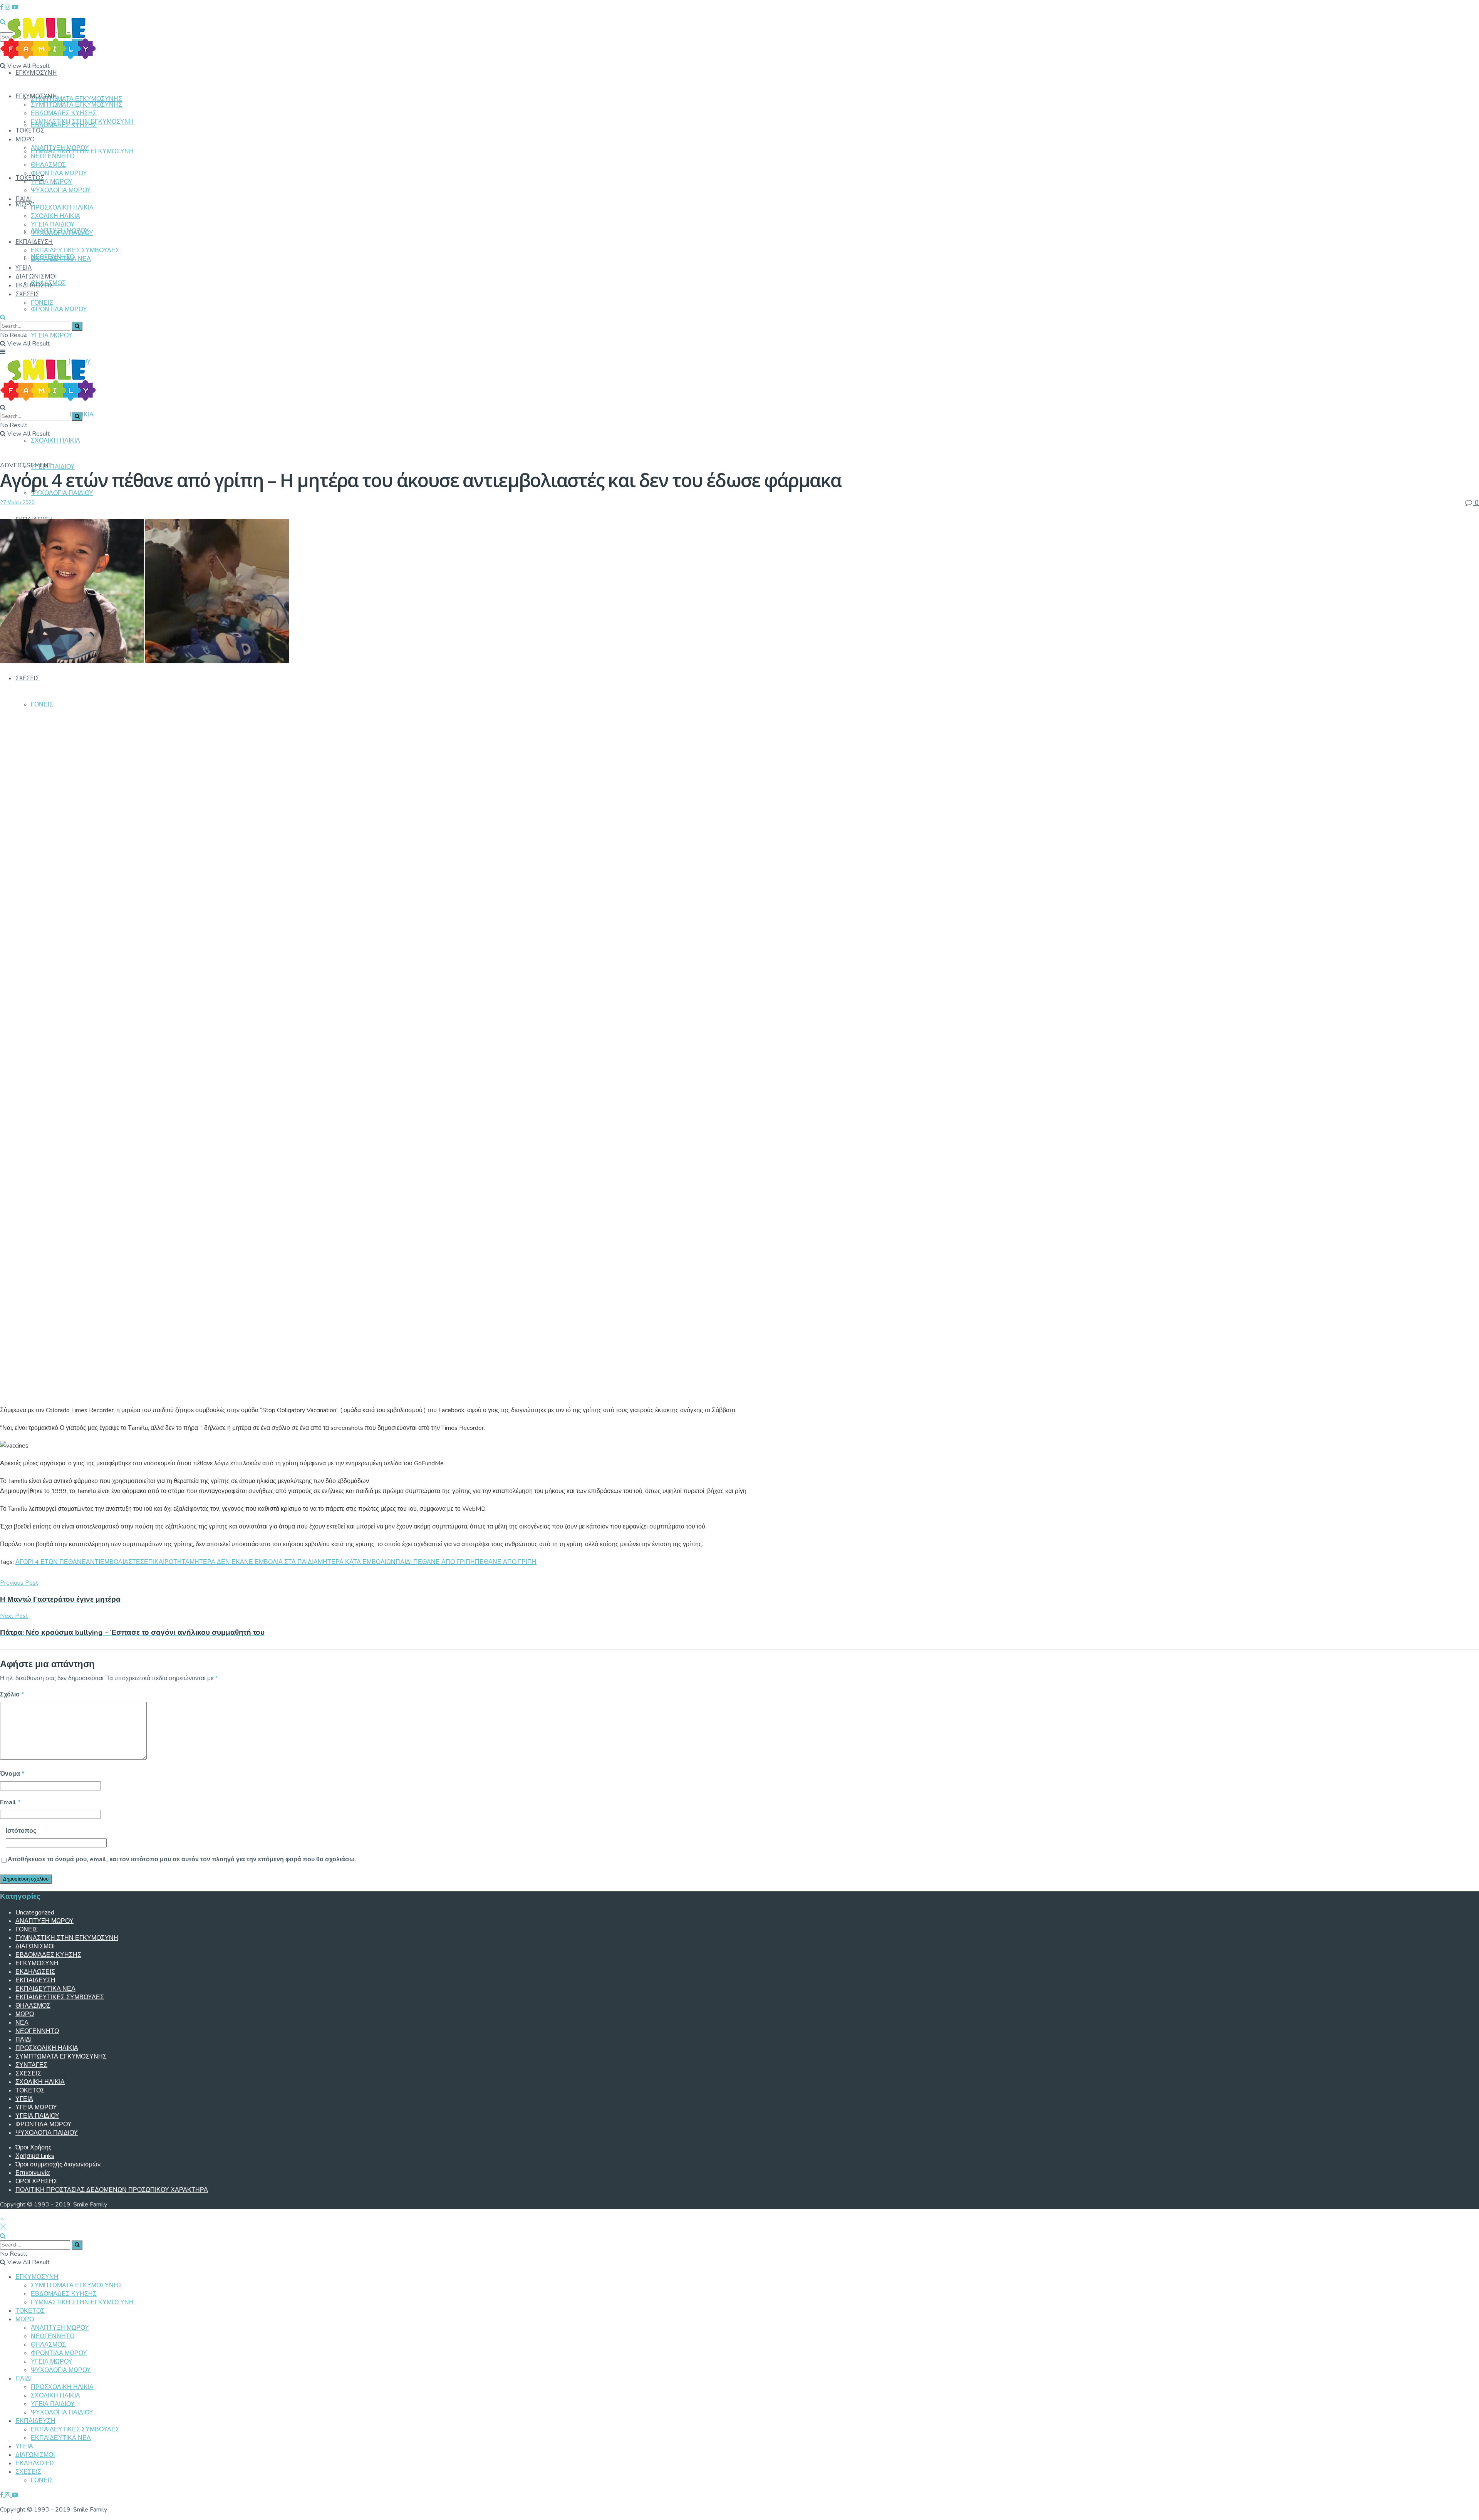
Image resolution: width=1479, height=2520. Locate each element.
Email (10, 1802)
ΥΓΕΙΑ (23, 267)
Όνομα (12, 1774)
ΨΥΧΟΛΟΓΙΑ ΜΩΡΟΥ (61, 190)
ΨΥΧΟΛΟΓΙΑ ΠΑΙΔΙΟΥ (62, 493)
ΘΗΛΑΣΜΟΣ (48, 165)
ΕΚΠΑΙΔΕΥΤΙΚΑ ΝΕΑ (61, 259)
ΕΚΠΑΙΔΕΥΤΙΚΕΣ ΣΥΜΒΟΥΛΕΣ (75, 250)
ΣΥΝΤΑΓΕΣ (31, 2065)
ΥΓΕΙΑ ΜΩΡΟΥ (52, 336)
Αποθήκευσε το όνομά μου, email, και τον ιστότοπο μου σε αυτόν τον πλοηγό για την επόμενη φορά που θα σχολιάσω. (182, 1859)
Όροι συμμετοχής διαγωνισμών (58, 2164)
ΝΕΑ (22, 2023)
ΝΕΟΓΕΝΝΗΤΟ (53, 156)
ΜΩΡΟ (25, 139)
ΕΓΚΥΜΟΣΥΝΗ (36, 72)
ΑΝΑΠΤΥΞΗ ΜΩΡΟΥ (60, 148)
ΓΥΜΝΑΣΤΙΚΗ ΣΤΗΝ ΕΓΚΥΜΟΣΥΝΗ (82, 122)
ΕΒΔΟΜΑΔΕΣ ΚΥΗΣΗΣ (64, 113)
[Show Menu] (3, 352)
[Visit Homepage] (48, 55)
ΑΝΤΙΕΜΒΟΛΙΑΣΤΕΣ (115, 1562)
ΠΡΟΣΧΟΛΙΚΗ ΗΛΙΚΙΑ (62, 208)
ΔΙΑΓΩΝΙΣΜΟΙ (36, 276)
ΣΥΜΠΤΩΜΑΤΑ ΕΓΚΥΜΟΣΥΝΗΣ (76, 99)
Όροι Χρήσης (34, 2148)
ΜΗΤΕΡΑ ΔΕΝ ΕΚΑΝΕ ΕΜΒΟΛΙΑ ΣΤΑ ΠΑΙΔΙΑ (254, 1562)
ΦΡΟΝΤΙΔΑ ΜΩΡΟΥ (59, 309)
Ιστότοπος (21, 1831)
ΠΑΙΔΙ (24, 199)
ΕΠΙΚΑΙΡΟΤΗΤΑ (167, 1562)
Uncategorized (35, 1913)
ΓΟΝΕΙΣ (42, 705)
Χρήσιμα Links (35, 2156)
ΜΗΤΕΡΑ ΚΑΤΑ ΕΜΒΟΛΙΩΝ (357, 1562)
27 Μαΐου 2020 (17, 503)
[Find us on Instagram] (8, 7)
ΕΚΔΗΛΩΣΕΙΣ (34, 285)
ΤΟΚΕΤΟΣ (30, 178)
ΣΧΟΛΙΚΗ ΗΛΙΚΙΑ (55, 441)
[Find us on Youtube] (15, 7)
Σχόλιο (12, 1695)
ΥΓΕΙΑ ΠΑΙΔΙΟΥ (53, 467)
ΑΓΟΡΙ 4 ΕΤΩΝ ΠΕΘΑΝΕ (51, 1562)
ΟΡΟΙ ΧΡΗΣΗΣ (36, 2181)
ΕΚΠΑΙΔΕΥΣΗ (34, 242)
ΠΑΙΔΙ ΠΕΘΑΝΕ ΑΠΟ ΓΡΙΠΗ (435, 1562)
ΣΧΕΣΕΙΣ (27, 678)
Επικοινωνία (33, 2173)
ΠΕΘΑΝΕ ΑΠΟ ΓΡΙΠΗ (506, 1562)
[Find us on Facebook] (3, 7)
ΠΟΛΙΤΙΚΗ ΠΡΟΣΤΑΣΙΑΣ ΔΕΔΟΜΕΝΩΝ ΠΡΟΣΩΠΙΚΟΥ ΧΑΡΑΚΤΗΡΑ (112, 2190)
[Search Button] (3, 317)
